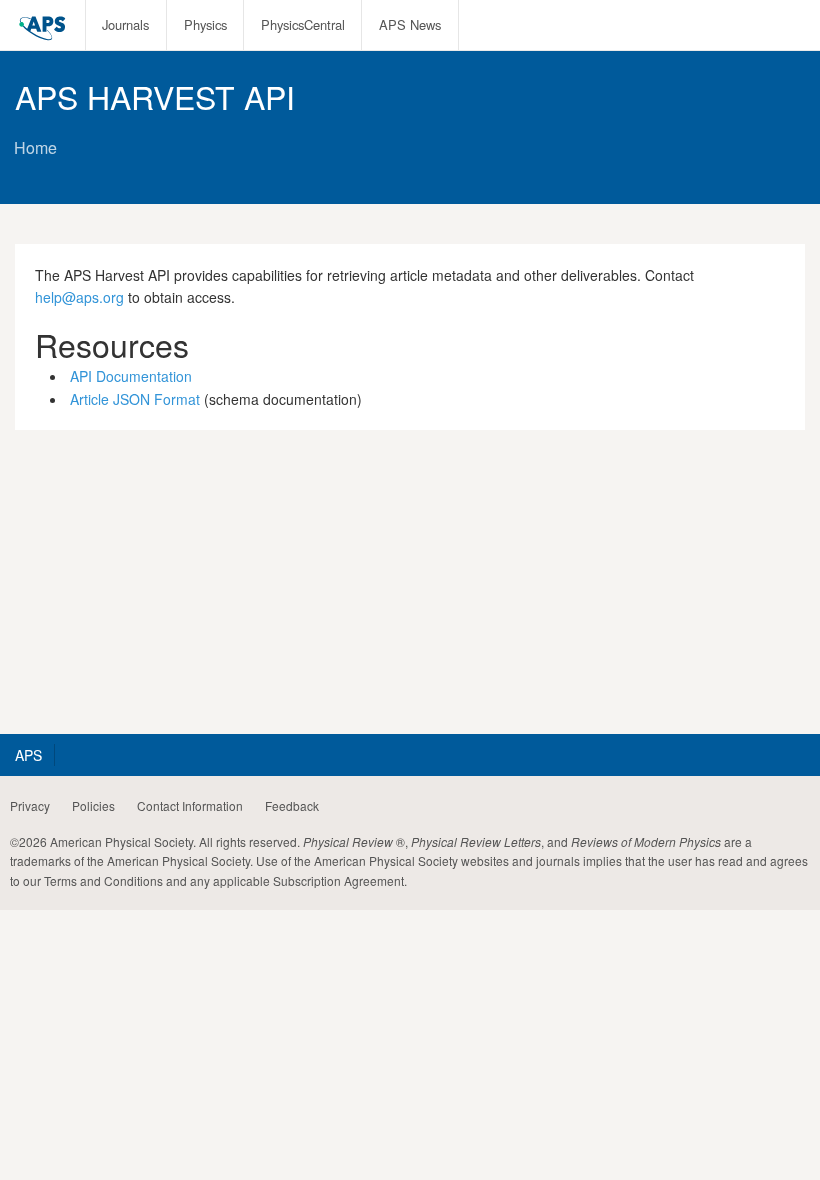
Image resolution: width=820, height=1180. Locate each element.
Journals (125, 24)
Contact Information (190, 805)
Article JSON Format (135, 399)
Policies (93, 805)
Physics (205, 24)
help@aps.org (79, 297)
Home (35, 147)
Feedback (292, 805)
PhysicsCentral (303, 24)
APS (28, 755)
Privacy (30, 805)
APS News (410, 24)
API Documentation (131, 376)
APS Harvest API (155, 96)
